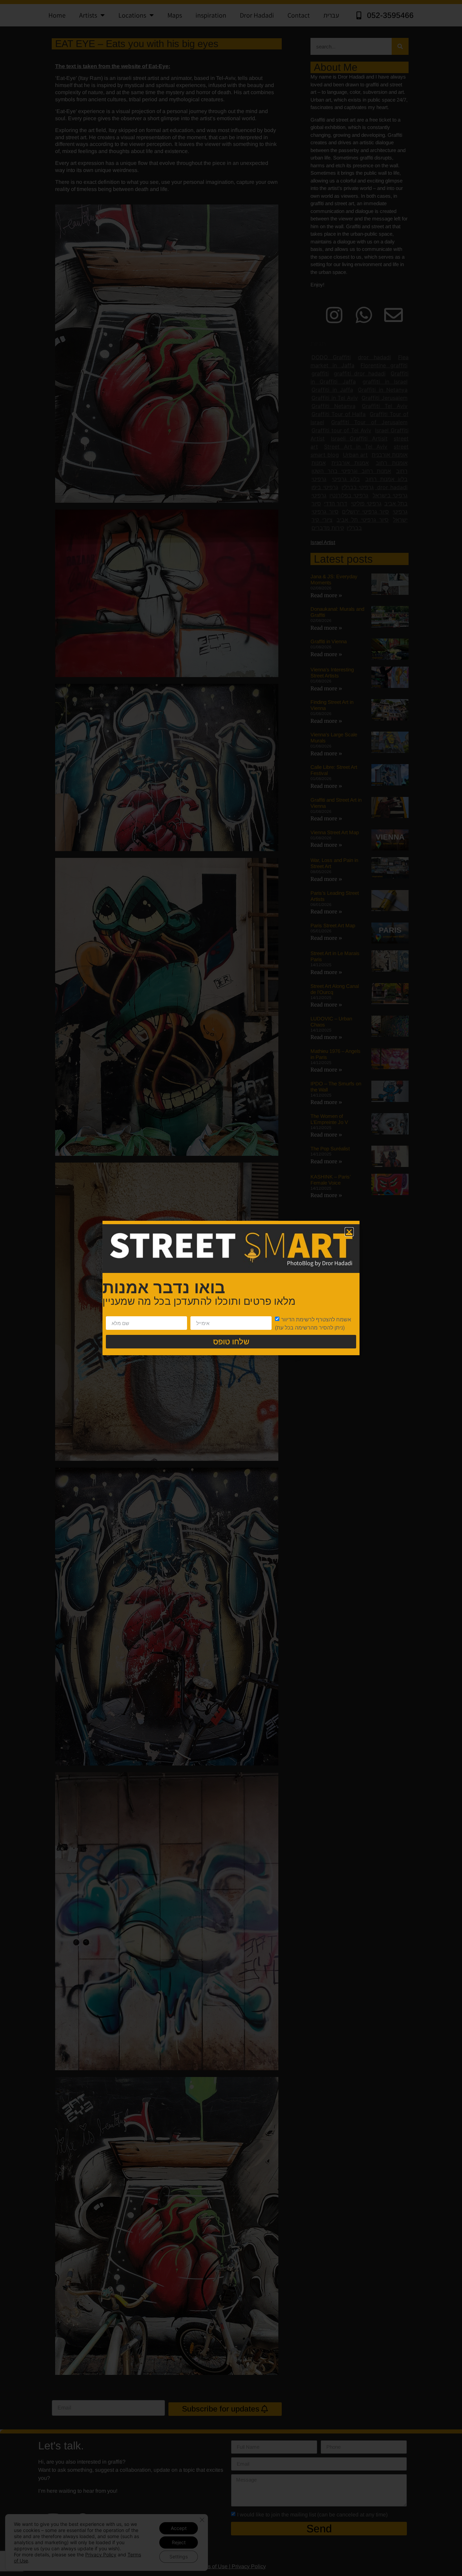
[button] (349, 1232)
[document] (231, 1288)
